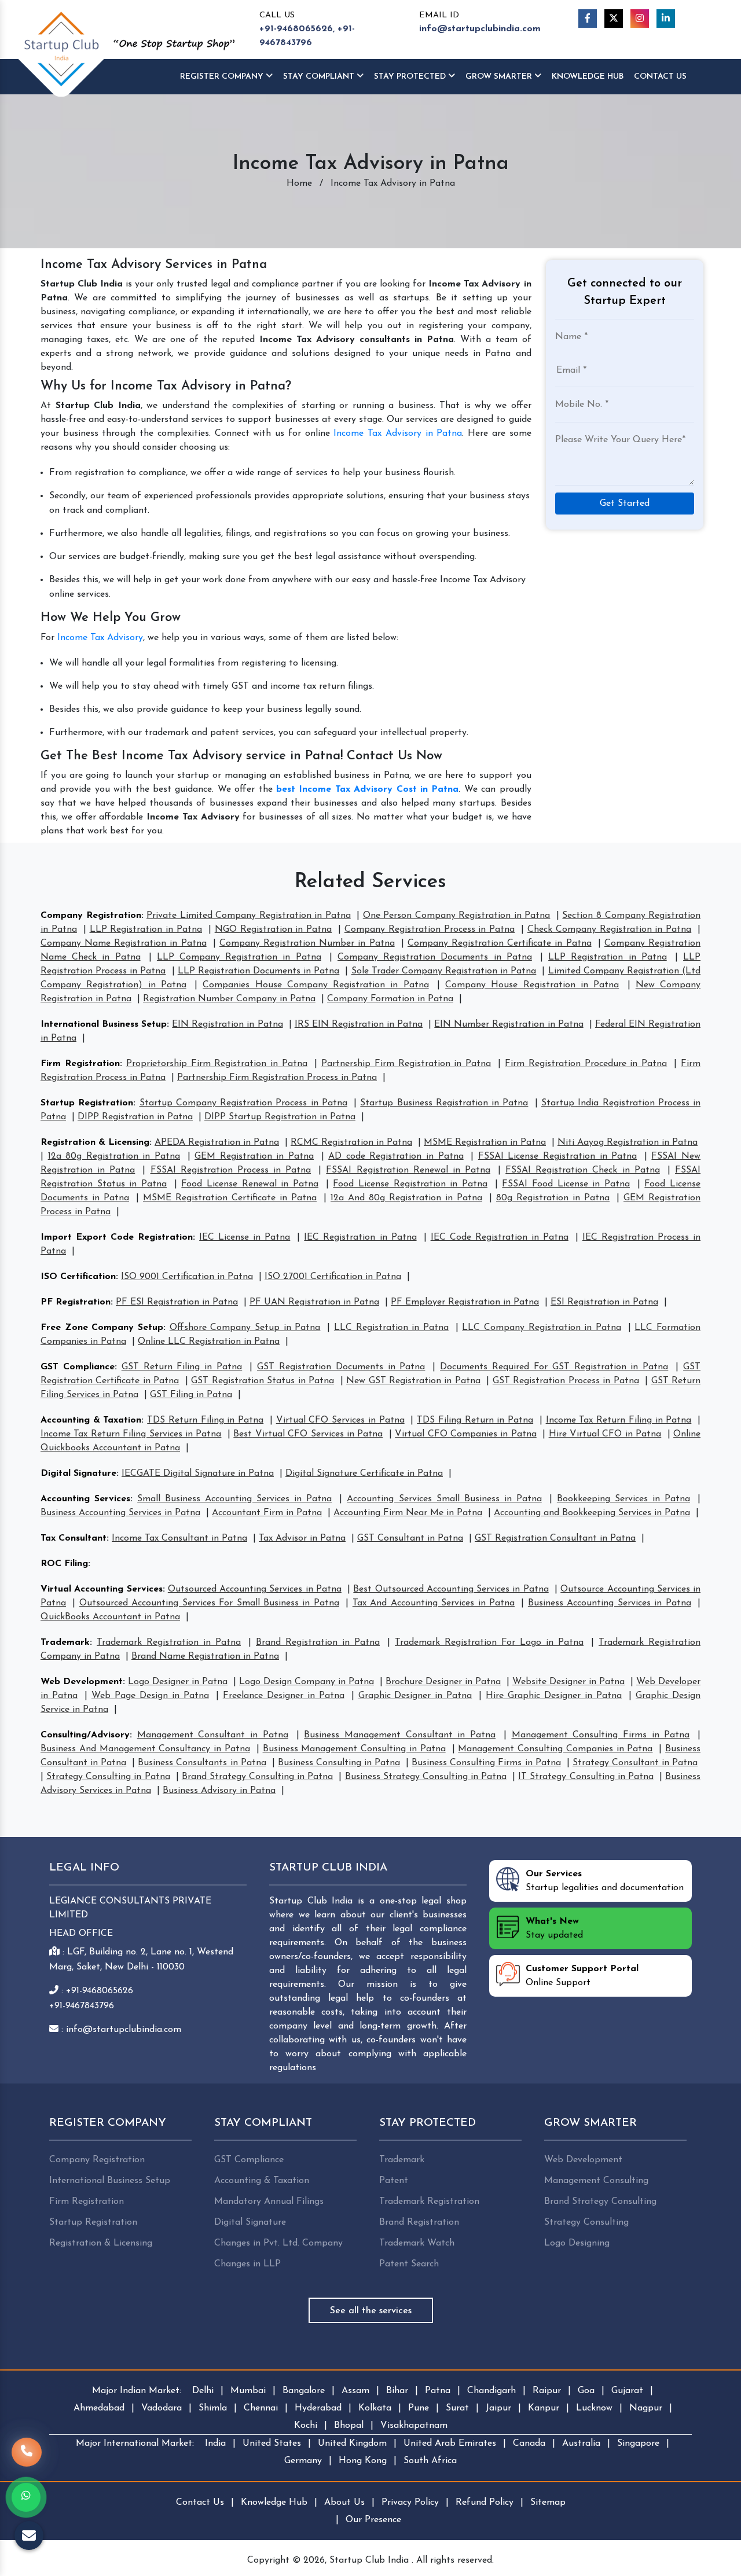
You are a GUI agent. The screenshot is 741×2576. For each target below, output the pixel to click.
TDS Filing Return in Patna (475, 1420)
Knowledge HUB (588, 77)
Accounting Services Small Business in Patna (444, 1499)
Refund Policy (485, 2502)
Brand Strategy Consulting (600, 2202)
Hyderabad (318, 2408)
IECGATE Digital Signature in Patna (198, 1473)
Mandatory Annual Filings (269, 2202)
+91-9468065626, (297, 29)
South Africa (430, 2461)
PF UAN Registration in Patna (314, 1302)
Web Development (82, 1682)
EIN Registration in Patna (227, 1024)
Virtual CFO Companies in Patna (466, 1434)
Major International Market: (135, 2443)
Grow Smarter (500, 77)
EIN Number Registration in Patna (509, 1024)
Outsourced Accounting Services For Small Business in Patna (209, 1603)
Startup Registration (87, 1103)
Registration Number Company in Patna (229, 999)
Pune (419, 2408)
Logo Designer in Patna (178, 1682)
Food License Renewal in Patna (250, 1184)
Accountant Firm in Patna (267, 1513)
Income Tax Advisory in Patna (398, 433)
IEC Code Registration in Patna (500, 1237)
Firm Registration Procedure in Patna (586, 1064)
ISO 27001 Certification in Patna (333, 1277)
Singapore (638, 2443)
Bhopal (349, 2426)
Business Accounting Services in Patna (120, 1513)
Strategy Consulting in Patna (108, 1777)
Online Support (582, 1976)
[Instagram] (640, 19)
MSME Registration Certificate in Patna (230, 1198)
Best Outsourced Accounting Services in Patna (451, 1589)
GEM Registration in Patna (254, 1156)
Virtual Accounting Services (102, 1589)
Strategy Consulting (586, 2222)
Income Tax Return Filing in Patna (619, 1420)
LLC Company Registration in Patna (542, 1328)
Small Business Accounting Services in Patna (234, 1499)
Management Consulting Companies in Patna (555, 1749)
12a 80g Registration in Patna (114, 1156)
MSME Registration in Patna (485, 1142)
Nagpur (646, 2408)
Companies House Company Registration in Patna (316, 985)
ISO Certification (78, 1277)
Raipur (547, 2391)
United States (272, 2443)
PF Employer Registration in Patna (465, 1302)
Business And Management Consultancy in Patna (145, 1749)
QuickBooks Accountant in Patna (110, 1617)
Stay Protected (411, 77)
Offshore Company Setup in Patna (245, 1328)
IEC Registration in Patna (360, 1237)
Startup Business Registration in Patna (444, 1103)
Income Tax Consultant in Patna (179, 1538)
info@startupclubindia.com (480, 29)
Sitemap (548, 2502)
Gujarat (627, 2391)
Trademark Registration (429, 2202)
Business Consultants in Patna (202, 1763)
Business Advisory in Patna (219, 1791)
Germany (303, 2461)
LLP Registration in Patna (146, 929)
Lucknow (594, 2408)
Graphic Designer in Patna (415, 1696)
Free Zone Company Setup (102, 1328)
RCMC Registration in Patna (351, 1142)
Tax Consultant (74, 1538)
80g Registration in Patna (553, 1198)
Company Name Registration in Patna (124, 943)
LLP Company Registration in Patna (239, 957)
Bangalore (304, 2391)
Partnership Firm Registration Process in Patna (277, 1078)
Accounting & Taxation (91, 1420)
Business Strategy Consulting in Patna (426, 1777)
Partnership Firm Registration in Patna (406, 1064)
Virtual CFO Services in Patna (340, 1420)
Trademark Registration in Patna (169, 1642)
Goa (586, 2391)
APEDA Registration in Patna (217, 1142)
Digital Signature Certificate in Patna (364, 1473)
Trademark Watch (417, 2243)
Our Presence (373, 2520)
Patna (438, 2391)
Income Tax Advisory (100, 638)
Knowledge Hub (274, 2502)
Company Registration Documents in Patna (435, 957)
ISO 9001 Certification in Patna (187, 1277)
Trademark (65, 1642)
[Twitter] (614, 19)
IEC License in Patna (245, 1237)
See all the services (371, 2311)
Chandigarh (491, 2391)
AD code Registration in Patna (396, 1156)
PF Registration (76, 1302)
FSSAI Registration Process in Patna (231, 1170)
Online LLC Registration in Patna (209, 1342)
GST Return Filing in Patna (182, 1367)
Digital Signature (78, 1473)
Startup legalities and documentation (605, 1881)
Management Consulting (596, 2181)
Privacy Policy (410, 2502)
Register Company (223, 77)
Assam (355, 2391)
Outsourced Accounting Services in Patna (255, 1589)
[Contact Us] (27, 2453)
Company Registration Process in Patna (430, 929)
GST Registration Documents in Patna (341, 1367)
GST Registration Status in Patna (263, 1381)
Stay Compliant (320, 77)
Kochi (306, 2426)
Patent (394, 2181)
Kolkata (375, 2408)
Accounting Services (85, 1499)
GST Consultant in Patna (410, 1538)
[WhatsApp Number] (26, 2497)
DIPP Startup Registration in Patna (280, 1117)
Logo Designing (577, 2243)
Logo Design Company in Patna (307, 1682)
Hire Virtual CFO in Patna (605, 1434)
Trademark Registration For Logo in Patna (489, 1642)
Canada (529, 2443)
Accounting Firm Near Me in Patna (408, 1513)
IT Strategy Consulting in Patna (586, 1777)
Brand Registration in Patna (318, 1642)
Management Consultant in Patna (213, 1735)
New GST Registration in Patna (413, 1381)
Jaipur (498, 2408)
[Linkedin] (666, 19)
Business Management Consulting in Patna (354, 1749)
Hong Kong (363, 2461)
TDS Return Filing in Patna (205, 1420)
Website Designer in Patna (568, 1682)
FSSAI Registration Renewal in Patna (408, 1170)
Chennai (261, 2408)
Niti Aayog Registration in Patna (628, 1142)
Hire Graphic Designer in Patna (554, 1696)
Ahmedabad (99, 2408)
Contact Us (660, 77)
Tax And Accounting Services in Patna (434, 1603)
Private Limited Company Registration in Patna (249, 916)
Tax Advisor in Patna (302, 1538)
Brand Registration (419, 2222)
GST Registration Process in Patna (566, 1381)
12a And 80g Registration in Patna (406, 1198)
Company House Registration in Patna (532, 985)
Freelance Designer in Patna (284, 1696)
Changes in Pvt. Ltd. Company (278, 2243)
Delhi (203, 2391)
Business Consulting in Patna (339, 1763)
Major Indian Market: (137, 2391)
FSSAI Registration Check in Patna (583, 1170)
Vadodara (162, 2408)
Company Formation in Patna (390, 999)
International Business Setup (104, 1024)
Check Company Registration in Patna (609, 929)
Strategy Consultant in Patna (635, 1763)
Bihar (397, 2391)
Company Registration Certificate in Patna (500, 943)
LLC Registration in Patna (391, 1328)
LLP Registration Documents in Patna (259, 971)
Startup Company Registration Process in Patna (243, 1103)
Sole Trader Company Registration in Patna (444, 971)
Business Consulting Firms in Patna (486, 1763)
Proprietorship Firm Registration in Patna (217, 1064)
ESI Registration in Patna (604, 1302)
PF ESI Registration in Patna (177, 1302)
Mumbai (248, 2391)
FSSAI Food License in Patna (566, 1184)
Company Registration (91, 916)
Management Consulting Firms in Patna (601, 1735)
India (215, 2443)
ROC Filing (64, 1564)
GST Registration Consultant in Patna (555, 1538)
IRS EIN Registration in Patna (359, 1024)
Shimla (213, 2408)
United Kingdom (352, 2443)
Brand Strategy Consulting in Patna (258, 1777)
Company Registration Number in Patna (307, 943)
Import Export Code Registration (117, 1237)
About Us (344, 2502)
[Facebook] (588, 19)
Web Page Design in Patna (150, 1696)
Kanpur (544, 2408)
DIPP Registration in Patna (135, 1117)
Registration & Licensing (95, 1142)
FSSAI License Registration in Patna (557, 1156)
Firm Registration (80, 1064)
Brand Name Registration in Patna (205, 1656)
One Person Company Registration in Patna (457, 916)
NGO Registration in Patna (274, 929)
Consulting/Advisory (85, 1735)
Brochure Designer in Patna (443, 1682)
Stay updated (554, 1928)
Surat (457, 2408)
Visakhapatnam (414, 2426)
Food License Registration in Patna (410, 1184)
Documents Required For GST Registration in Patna (554, 1367)
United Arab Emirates (450, 2443)
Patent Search (409, 2264)
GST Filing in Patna (191, 1395)
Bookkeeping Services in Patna (623, 1499)
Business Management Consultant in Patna (400, 1735)
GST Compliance (78, 1367)
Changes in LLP (247, 2264)
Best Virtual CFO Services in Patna (308, 1434)
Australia (581, 2443)
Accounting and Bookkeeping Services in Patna (592, 1513)
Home (299, 183)
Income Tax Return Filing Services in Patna (131, 1434)
